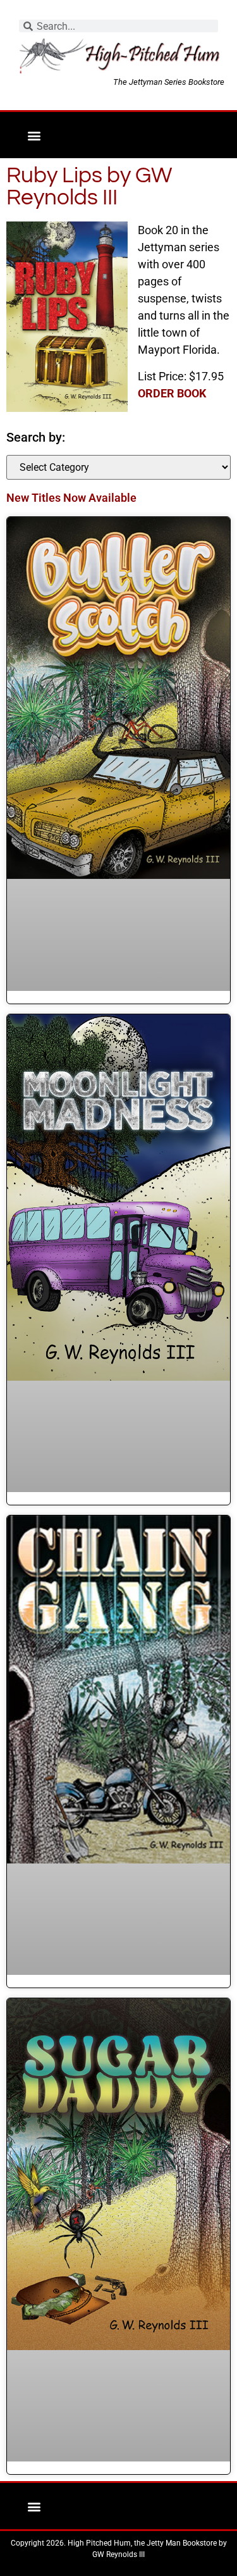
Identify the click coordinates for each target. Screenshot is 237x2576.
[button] (34, 135)
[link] (172, 393)
